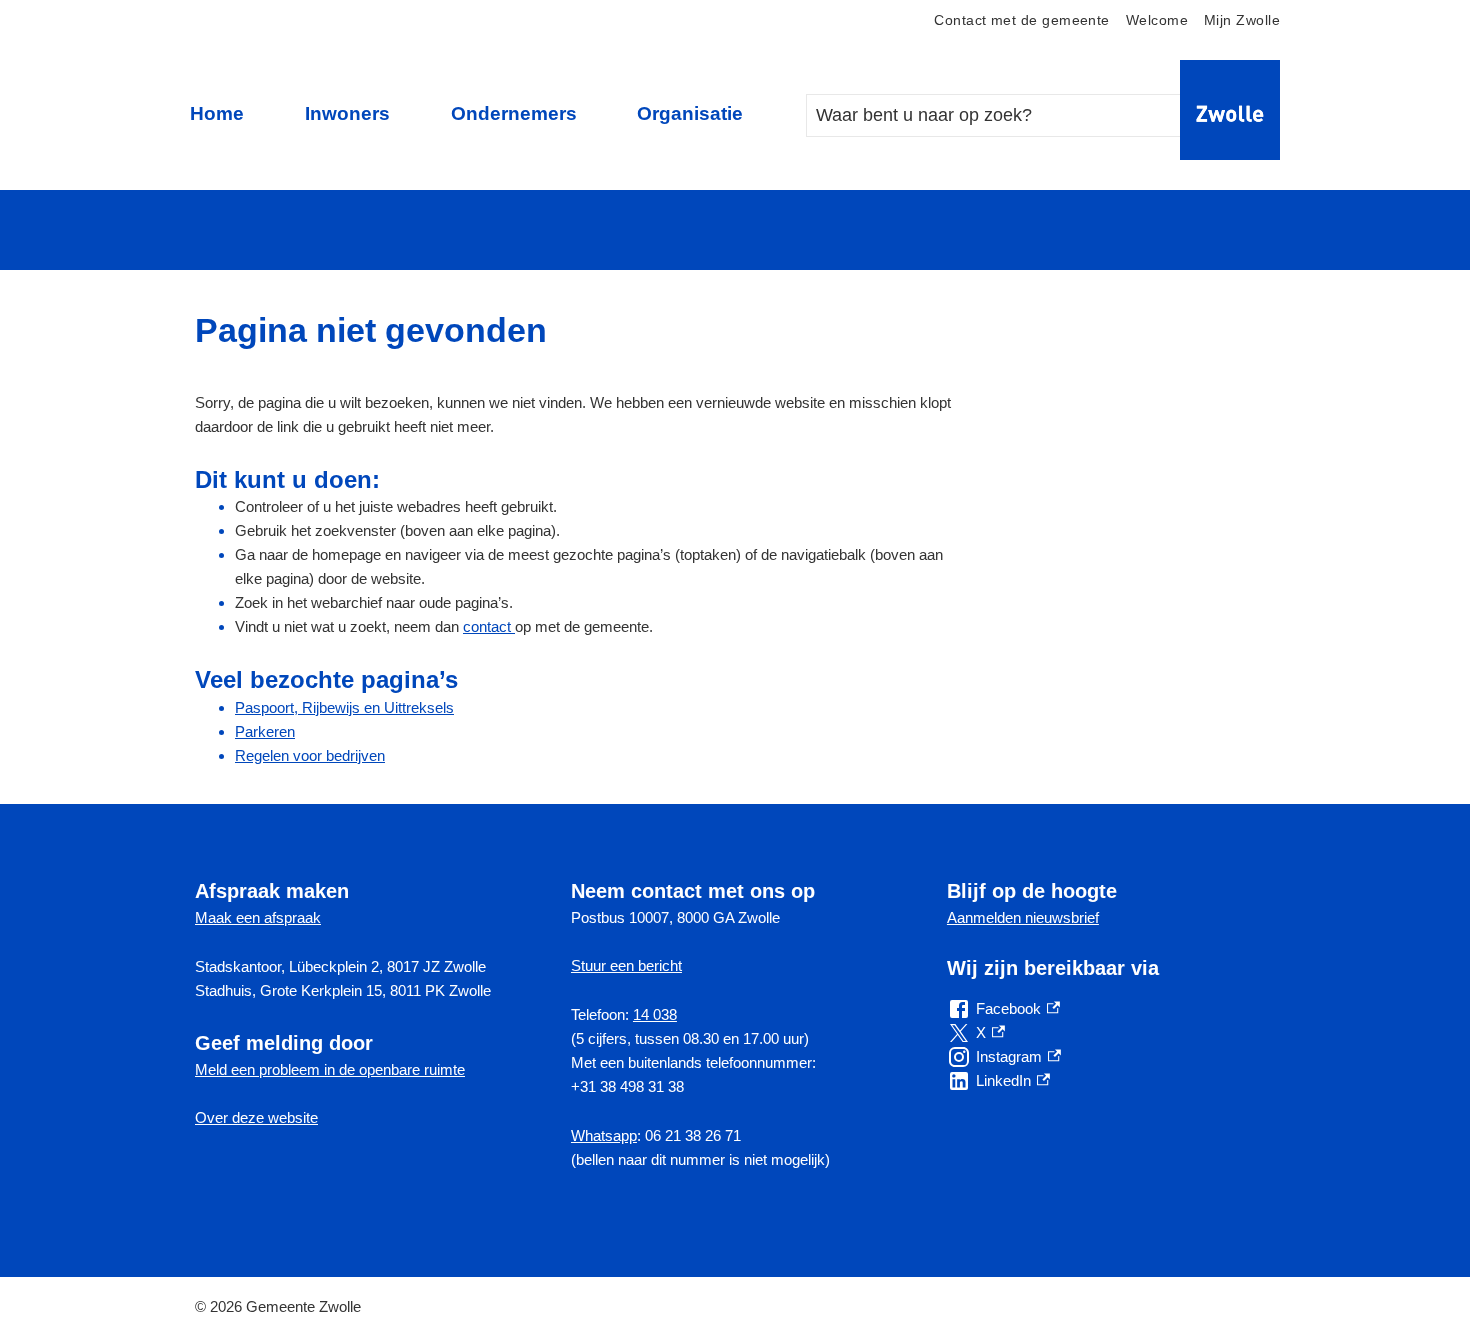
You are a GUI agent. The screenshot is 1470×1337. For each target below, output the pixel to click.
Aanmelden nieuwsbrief (1023, 917)
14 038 (655, 1014)
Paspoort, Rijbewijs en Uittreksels (344, 707)
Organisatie (690, 113)
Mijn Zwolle (1242, 20)
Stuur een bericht (626, 965)
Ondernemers (514, 113)
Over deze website (256, 1117)
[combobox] (1014, 115)
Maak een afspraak (258, 917)
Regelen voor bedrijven (310, 755)
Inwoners (347, 113)
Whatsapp (604, 1135)
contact (489, 626)
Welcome (1157, 20)
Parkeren (265, 731)
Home (217, 113)
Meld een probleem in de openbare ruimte (330, 1069)
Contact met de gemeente (1021, 20)
